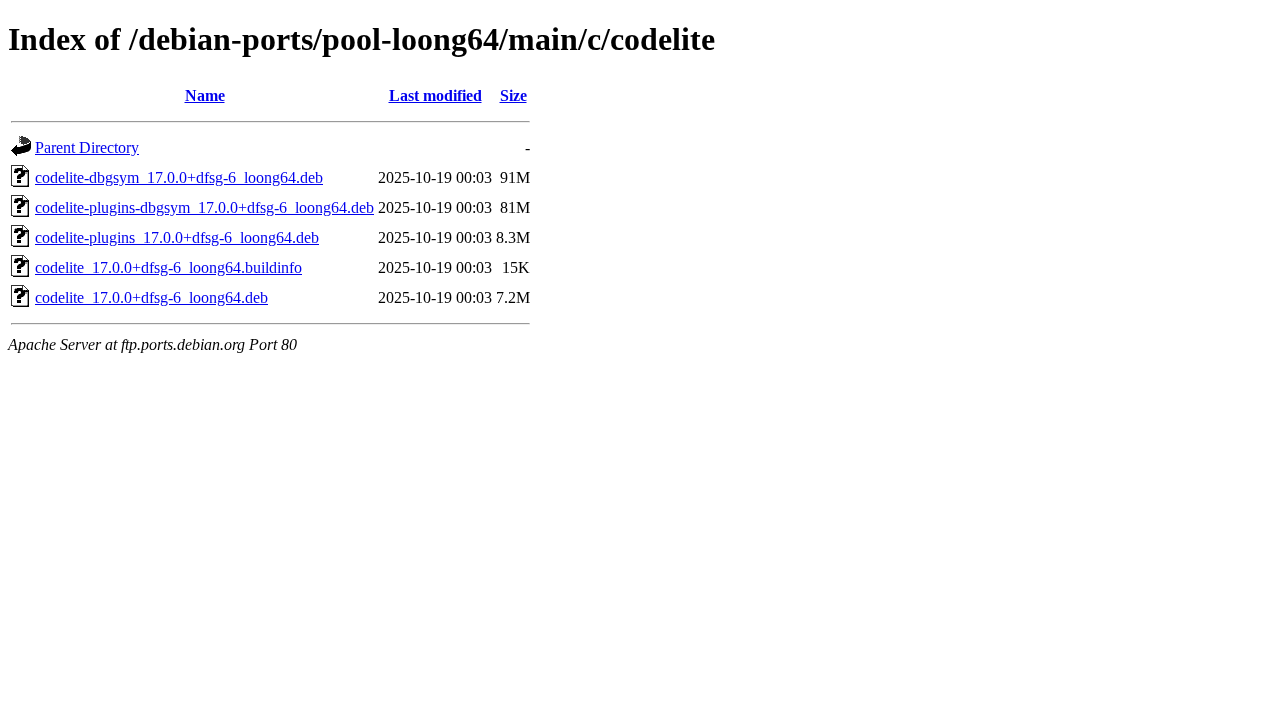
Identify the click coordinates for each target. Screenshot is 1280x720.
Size (513, 95)
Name (205, 95)
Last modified (435, 95)
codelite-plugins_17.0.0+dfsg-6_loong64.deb (177, 237)
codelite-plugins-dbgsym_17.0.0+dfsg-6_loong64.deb (204, 207)
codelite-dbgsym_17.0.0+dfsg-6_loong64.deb (179, 177)
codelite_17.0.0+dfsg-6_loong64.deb (151, 297)
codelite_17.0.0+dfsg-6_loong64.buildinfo (168, 267)
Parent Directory (87, 147)
